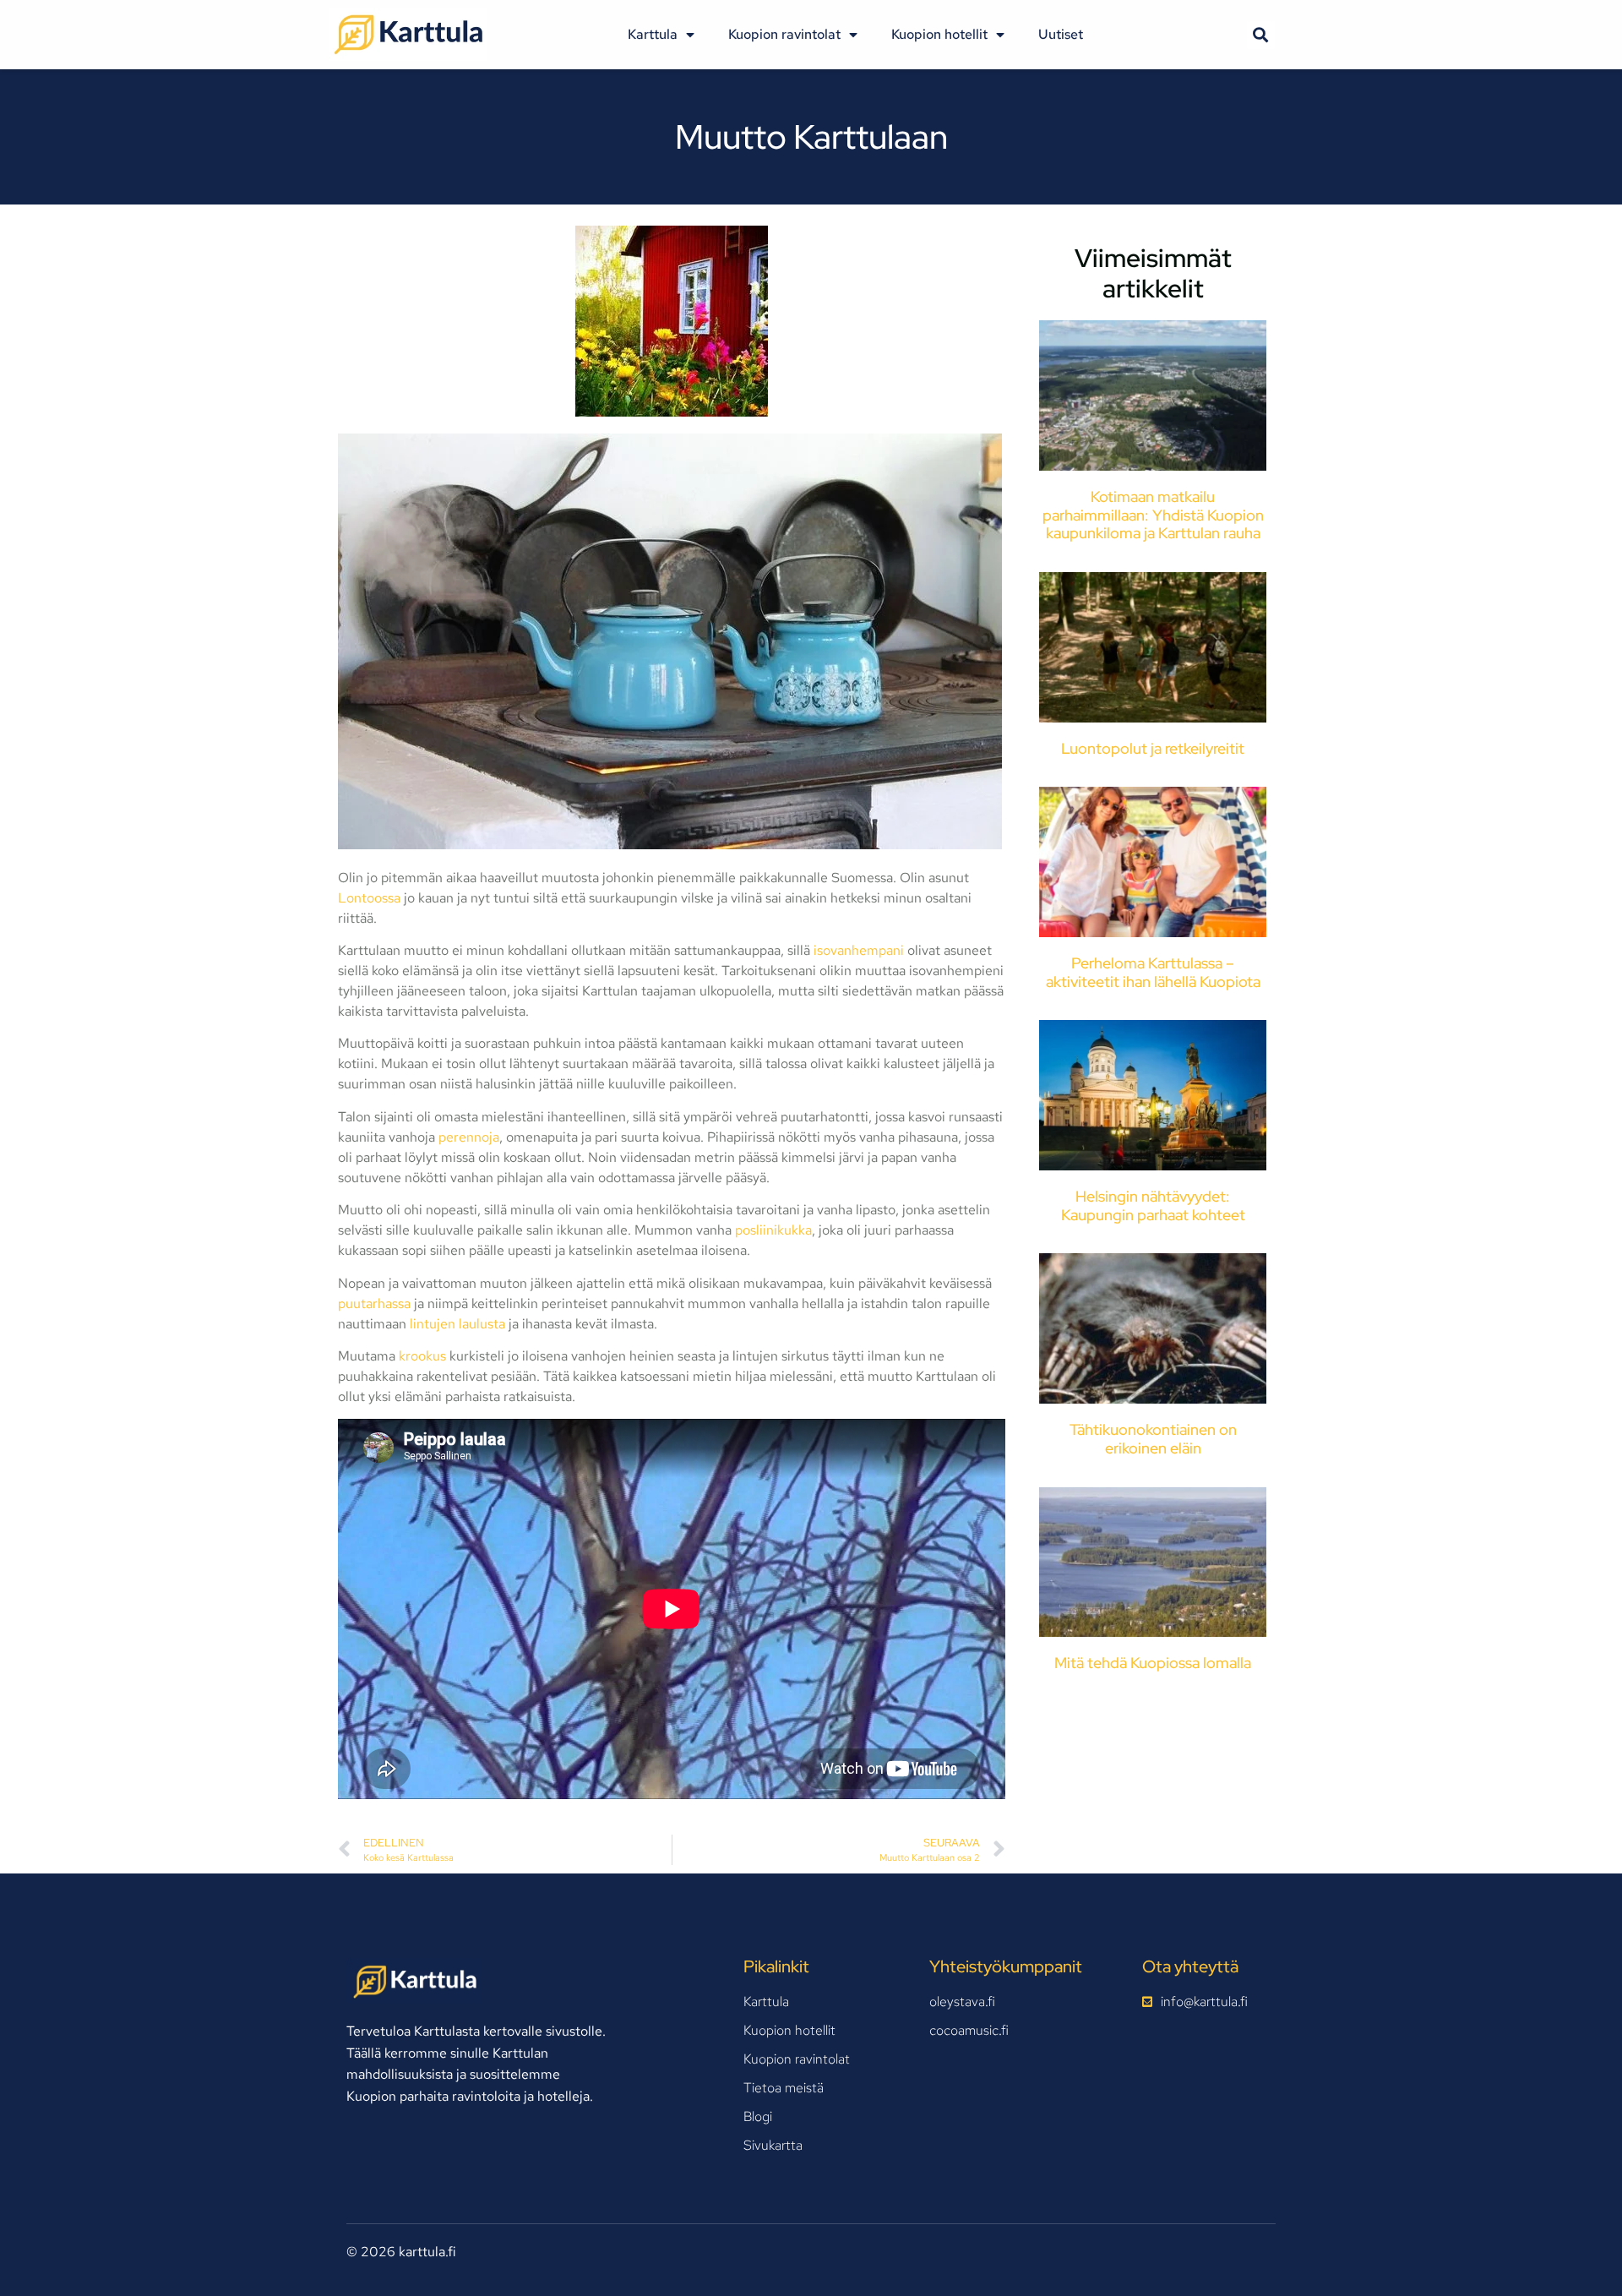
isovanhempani (859, 950)
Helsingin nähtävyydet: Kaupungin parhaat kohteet (1153, 1205)
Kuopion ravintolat (784, 34)
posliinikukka (773, 1230)
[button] (1261, 35)
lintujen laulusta (456, 1324)
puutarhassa (376, 1303)
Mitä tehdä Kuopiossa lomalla (1153, 1663)
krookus (422, 1356)
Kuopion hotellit (939, 34)
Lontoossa (369, 898)
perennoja (469, 1137)
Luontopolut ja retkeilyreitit (1153, 748)
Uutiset (1061, 34)
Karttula (653, 34)
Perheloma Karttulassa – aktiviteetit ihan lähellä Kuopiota (1153, 972)
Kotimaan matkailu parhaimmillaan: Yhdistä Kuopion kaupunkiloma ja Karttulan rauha (1153, 515)
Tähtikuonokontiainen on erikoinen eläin (1153, 1439)
